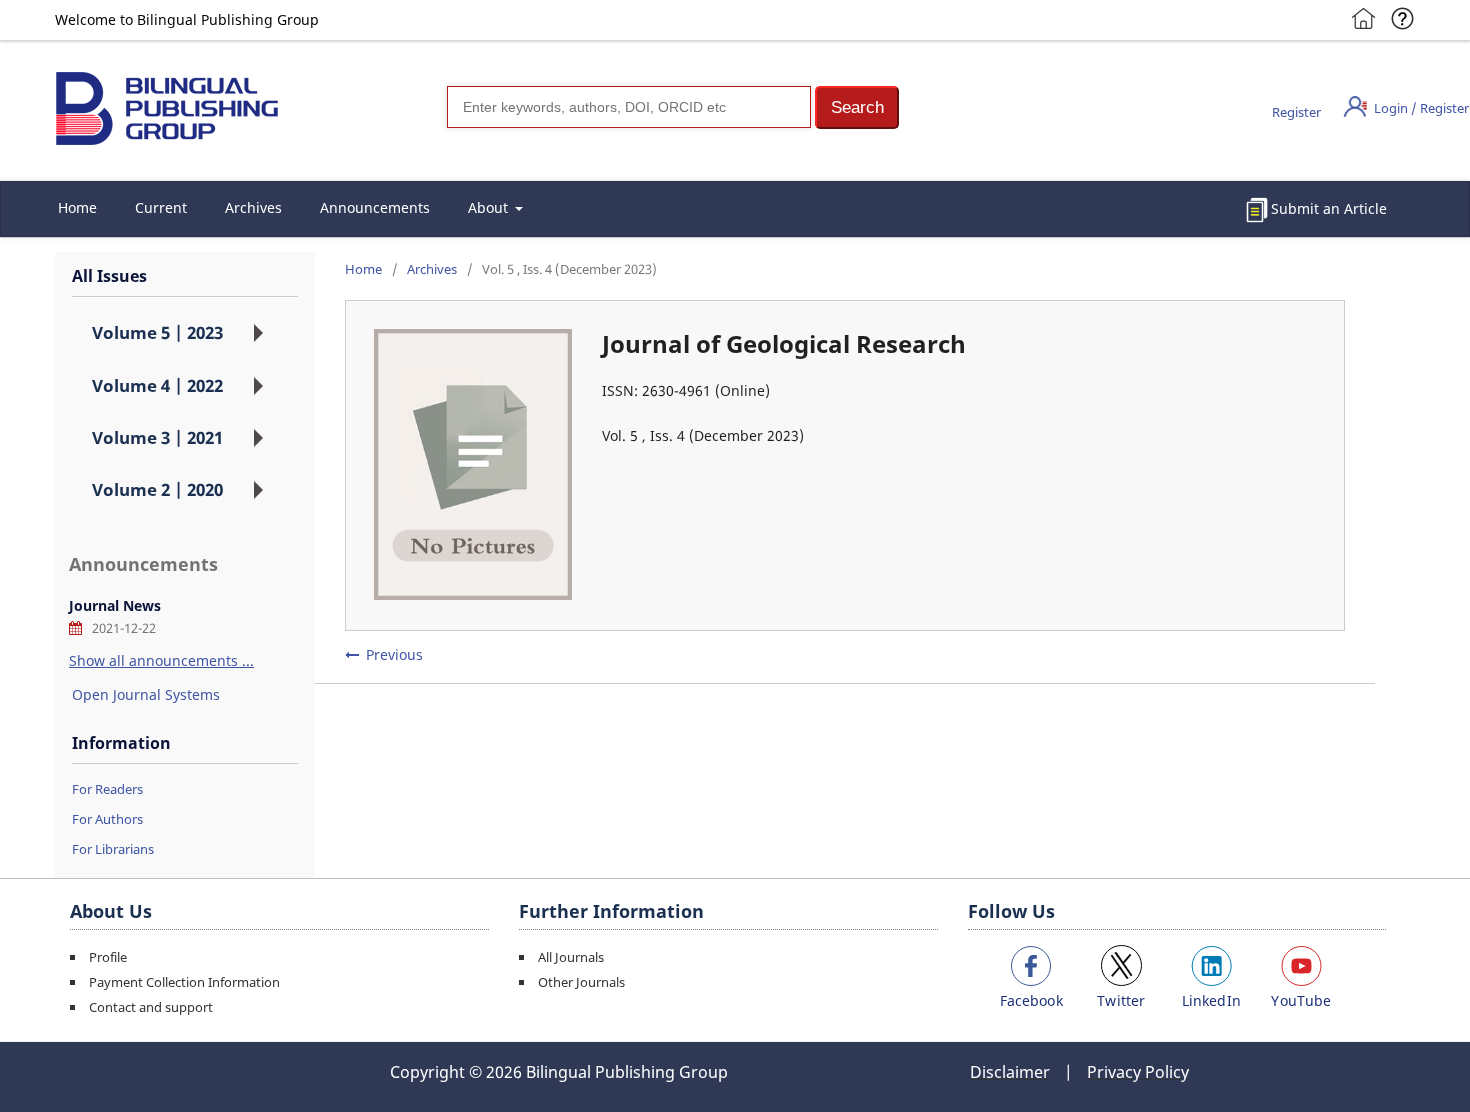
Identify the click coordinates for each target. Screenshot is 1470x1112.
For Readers (107, 789)
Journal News (115, 605)
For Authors (107, 819)
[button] (857, 107)
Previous (394, 654)
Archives (253, 207)
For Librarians (113, 849)
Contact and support (151, 1007)
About (490, 207)
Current (161, 207)
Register (1296, 112)
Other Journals (581, 982)
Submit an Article (1329, 208)
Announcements (375, 207)
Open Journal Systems (146, 694)
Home (77, 207)
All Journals (571, 957)
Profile (108, 957)
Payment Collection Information (184, 982)
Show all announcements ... (161, 660)
